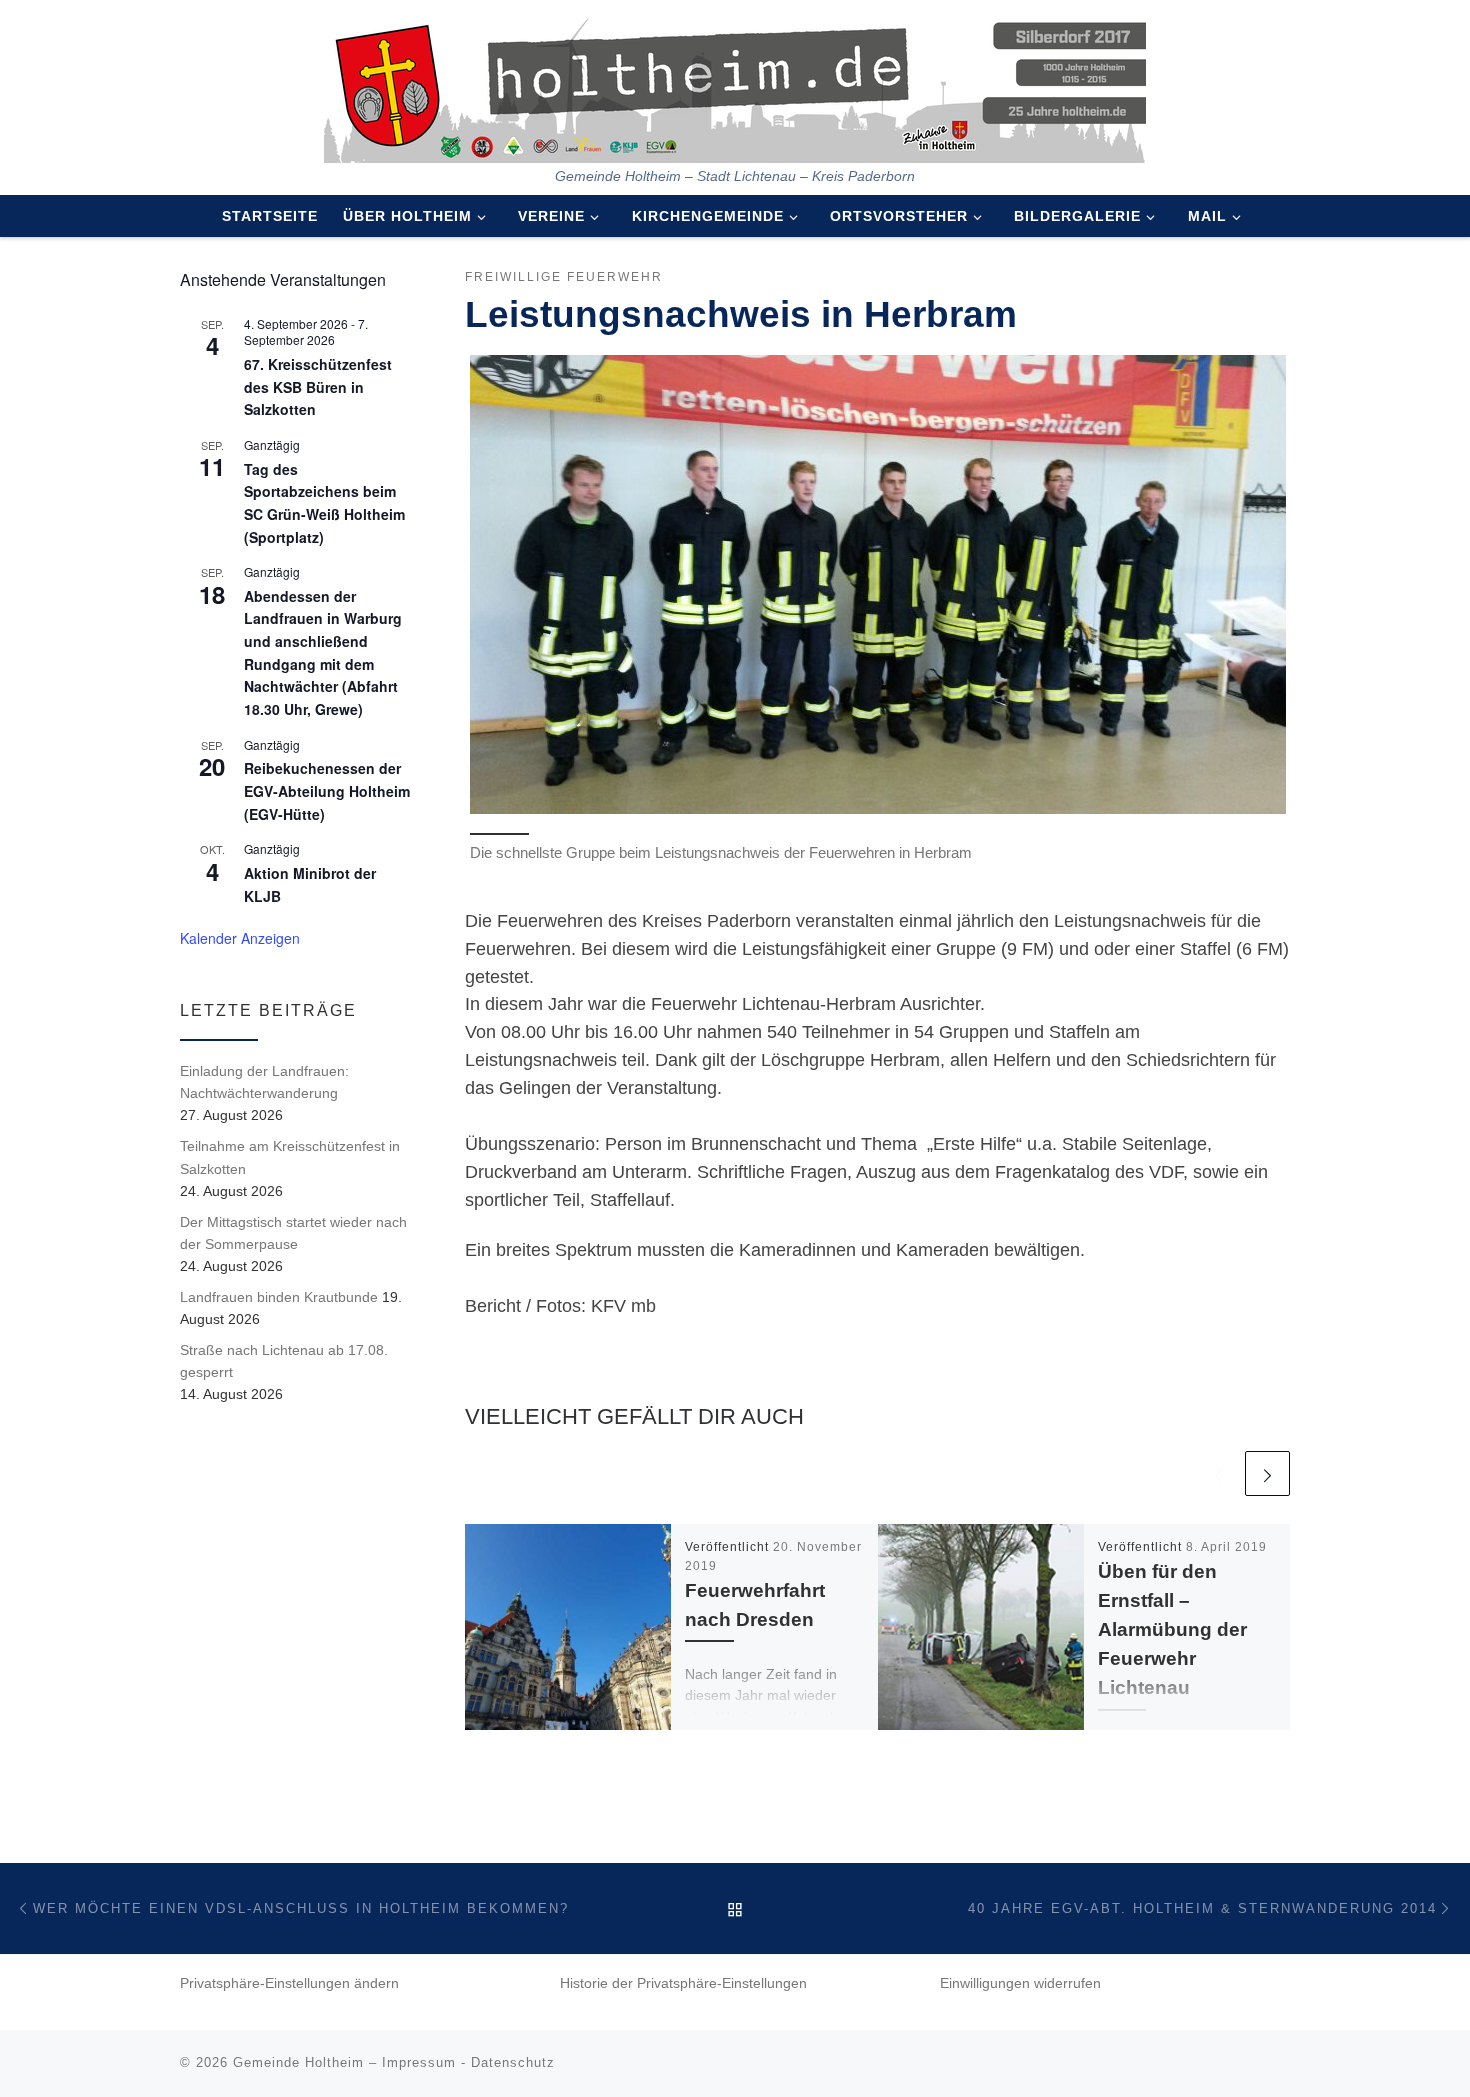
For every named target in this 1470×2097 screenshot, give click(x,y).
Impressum (419, 2062)
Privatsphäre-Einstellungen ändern (289, 1983)
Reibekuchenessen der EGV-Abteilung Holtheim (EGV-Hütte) (327, 790)
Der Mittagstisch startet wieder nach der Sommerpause (293, 1233)
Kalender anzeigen (240, 938)
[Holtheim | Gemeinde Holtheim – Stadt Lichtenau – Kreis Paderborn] (735, 84)
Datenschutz (513, 2062)
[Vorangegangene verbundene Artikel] (1218, 1473)
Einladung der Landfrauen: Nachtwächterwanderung (264, 1082)
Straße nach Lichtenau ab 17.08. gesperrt (284, 1361)
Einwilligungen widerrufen (1020, 1983)
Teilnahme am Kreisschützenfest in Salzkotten (290, 1157)
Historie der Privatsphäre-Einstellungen (683, 1983)
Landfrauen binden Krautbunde (279, 1297)
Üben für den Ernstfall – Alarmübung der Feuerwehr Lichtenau (1172, 1629)
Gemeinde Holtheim (298, 2062)
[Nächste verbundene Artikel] (1267, 1473)
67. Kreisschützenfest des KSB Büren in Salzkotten (318, 386)
